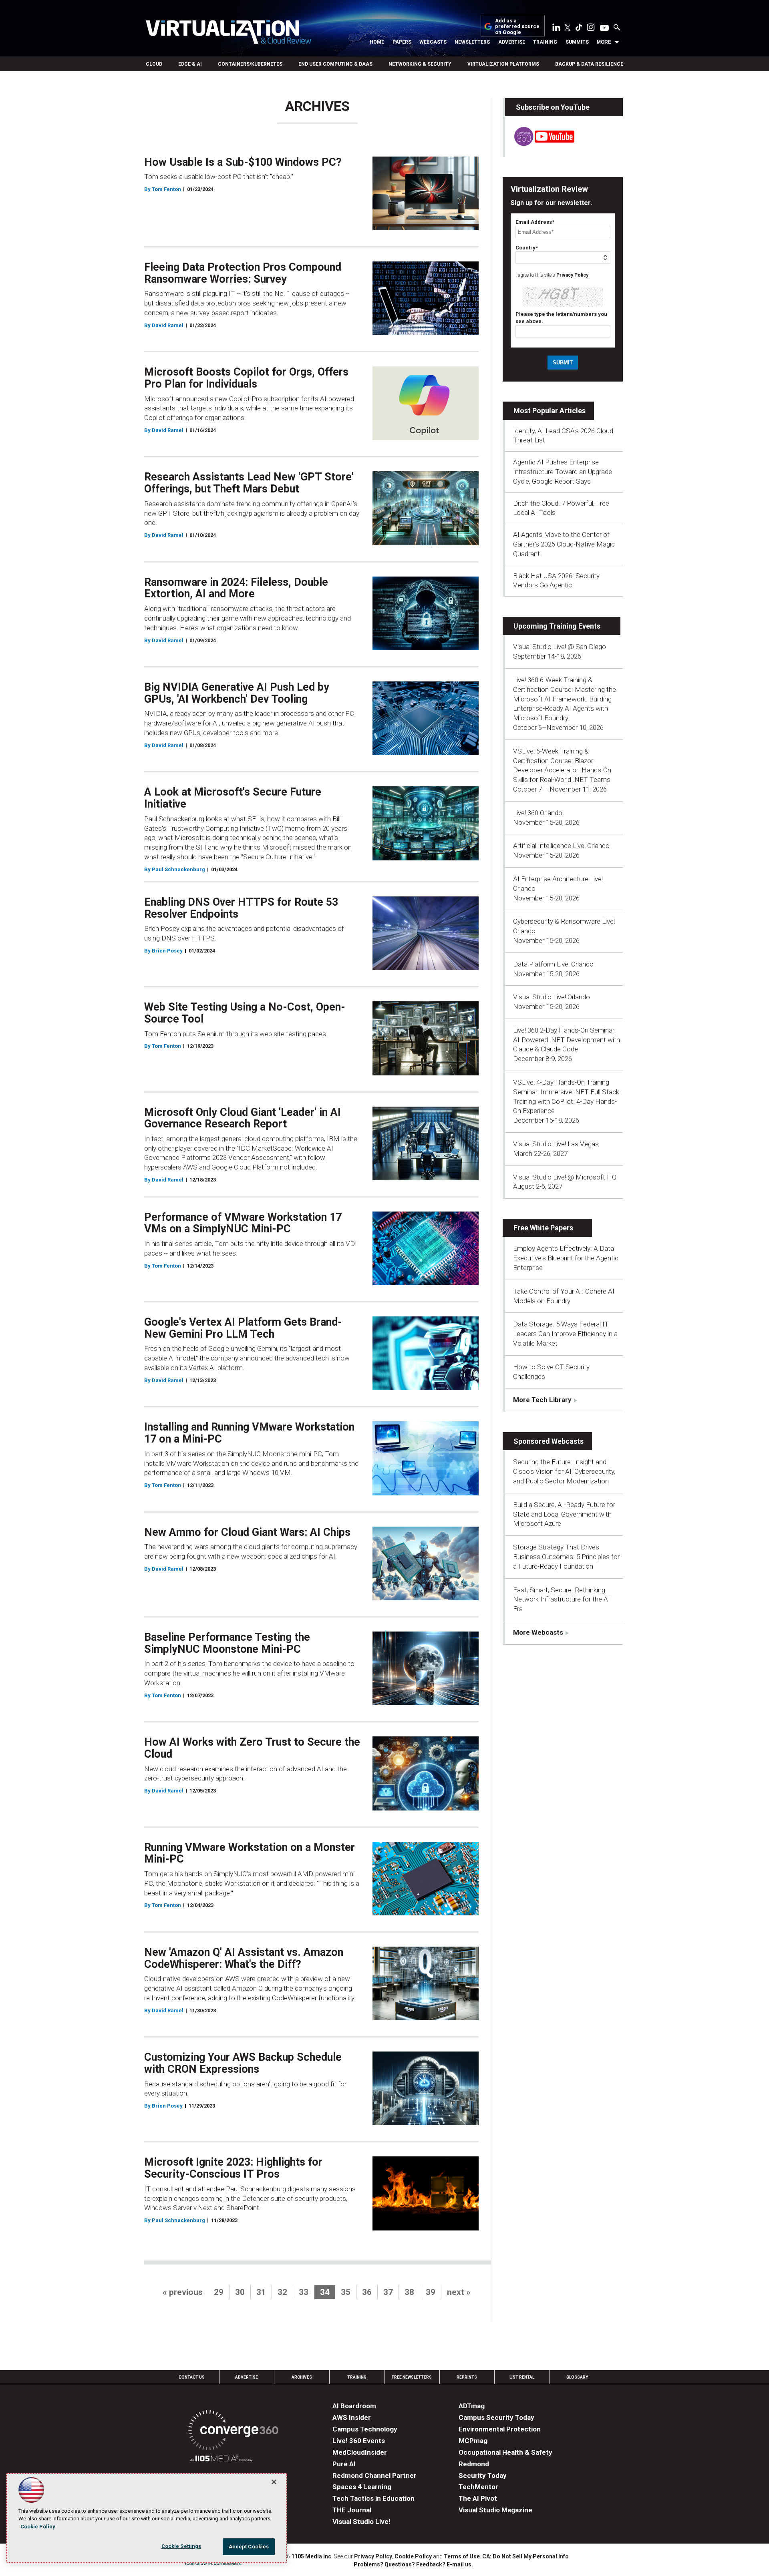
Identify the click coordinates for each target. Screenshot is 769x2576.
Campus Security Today (496, 2417)
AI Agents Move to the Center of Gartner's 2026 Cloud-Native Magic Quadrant (564, 544)
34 (325, 2292)
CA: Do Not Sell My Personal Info (525, 2556)
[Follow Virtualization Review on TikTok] (579, 29)
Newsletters (472, 42)
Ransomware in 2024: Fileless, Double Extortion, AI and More (236, 588)
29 (219, 2292)
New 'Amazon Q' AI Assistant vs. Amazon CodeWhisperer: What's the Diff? (244, 1958)
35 (346, 2292)
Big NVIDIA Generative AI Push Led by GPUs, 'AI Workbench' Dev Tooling (237, 693)
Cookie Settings (181, 2546)
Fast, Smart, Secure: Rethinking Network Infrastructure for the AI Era (562, 1599)
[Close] (274, 2482)
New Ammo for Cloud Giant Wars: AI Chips (247, 1532)
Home (377, 42)
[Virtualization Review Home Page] (228, 33)
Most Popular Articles (550, 411)
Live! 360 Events (359, 2441)
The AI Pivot (478, 2498)
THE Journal (352, 2510)
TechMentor (478, 2487)
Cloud (154, 64)
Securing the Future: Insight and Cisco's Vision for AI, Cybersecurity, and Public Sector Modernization (564, 1471)
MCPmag (473, 2441)
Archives (302, 2377)
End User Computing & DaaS (335, 64)
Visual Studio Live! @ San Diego (560, 647)
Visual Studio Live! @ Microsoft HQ (565, 1177)
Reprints (467, 2377)
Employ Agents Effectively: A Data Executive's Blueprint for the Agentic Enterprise (566, 1258)
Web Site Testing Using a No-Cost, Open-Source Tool (245, 1013)
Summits (577, 42)
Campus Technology (365, 2429)
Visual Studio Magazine (495, 2510)
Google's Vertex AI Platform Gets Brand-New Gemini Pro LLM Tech (243, 1328)
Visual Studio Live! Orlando (552, 997)
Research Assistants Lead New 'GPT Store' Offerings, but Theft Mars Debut (249, 483)
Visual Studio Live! (361, 2522)
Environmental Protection (500, 2429)
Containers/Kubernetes (250, 64)
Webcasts (433, 42)
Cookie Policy (413, 2556)
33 (304, 2292)
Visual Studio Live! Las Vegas (556, 1144)
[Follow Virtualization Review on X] (568, 28)
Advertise (512, 42)
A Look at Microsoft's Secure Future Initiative (233, 798)
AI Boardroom (354, 2406)
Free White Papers (543, 1228)
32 (282, 2292)
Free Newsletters (412, 2377)
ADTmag (472, 2406)
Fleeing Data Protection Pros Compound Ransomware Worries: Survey (243, 273)
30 (240, 2292)
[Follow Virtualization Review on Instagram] (591, 29)
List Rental (522, 2377)
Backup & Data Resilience (589, 64)
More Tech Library (542, 1400)
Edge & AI (190, 64)
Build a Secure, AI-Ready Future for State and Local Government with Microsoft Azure (564, 1514)
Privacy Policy (572, 275)
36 (367, 2292)
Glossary (577, 2377)
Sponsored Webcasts (549, 1441)
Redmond (474, 2464)
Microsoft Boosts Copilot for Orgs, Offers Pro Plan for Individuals (246, 378)
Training (545, 42)
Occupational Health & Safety (505, 2452)
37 (388, 2292)
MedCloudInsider (360, 2452)
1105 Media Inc (311, 2556)
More (604, 42)
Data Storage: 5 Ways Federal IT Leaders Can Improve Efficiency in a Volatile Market (565, 1334)
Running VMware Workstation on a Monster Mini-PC (250, 1853)
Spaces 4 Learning (362, 2487)
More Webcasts (538, 1632)
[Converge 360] (233, 2432)
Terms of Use (462, 2556)
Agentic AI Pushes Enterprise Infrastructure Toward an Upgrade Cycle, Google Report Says (563, 472)
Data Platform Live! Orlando (553, 964)
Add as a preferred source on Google (517, 27)
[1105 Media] (221, 2460)
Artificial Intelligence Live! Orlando (561, 846)
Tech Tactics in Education (373, 2498)
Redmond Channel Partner (374, 2476)
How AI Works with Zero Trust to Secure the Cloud (252, 1748)
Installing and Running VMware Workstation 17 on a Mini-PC (249, 1433)
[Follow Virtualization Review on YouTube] (604, 28)
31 (261, 2292)
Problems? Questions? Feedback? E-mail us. (413, 2564)
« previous (183, 2292)
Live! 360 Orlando (538, 813)
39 (431, 2292)
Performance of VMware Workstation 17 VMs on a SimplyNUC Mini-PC (243, 1223)
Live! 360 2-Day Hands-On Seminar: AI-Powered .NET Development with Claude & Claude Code (567, 1040)
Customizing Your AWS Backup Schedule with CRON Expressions (243, 2063)
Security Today (483, 2476)
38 (409, 2292)
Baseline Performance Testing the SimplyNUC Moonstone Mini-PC (227, 1643)
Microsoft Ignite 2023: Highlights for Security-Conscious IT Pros (233, 2168)
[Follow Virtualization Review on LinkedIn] (556, 29)
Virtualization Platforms (503, 64)
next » (459, 2292)
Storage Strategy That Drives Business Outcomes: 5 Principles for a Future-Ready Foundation (566, 1557)
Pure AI (344, 2464)
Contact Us (192, 2377)
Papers (402, 42)
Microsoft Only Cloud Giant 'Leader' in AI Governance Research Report (243, 1118)
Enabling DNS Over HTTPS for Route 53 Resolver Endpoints (241, 908)
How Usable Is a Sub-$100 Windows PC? (243, 162)
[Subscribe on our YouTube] (540, 144)
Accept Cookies (249, 2547)
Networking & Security (420, 64)
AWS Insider (352, 2417)
